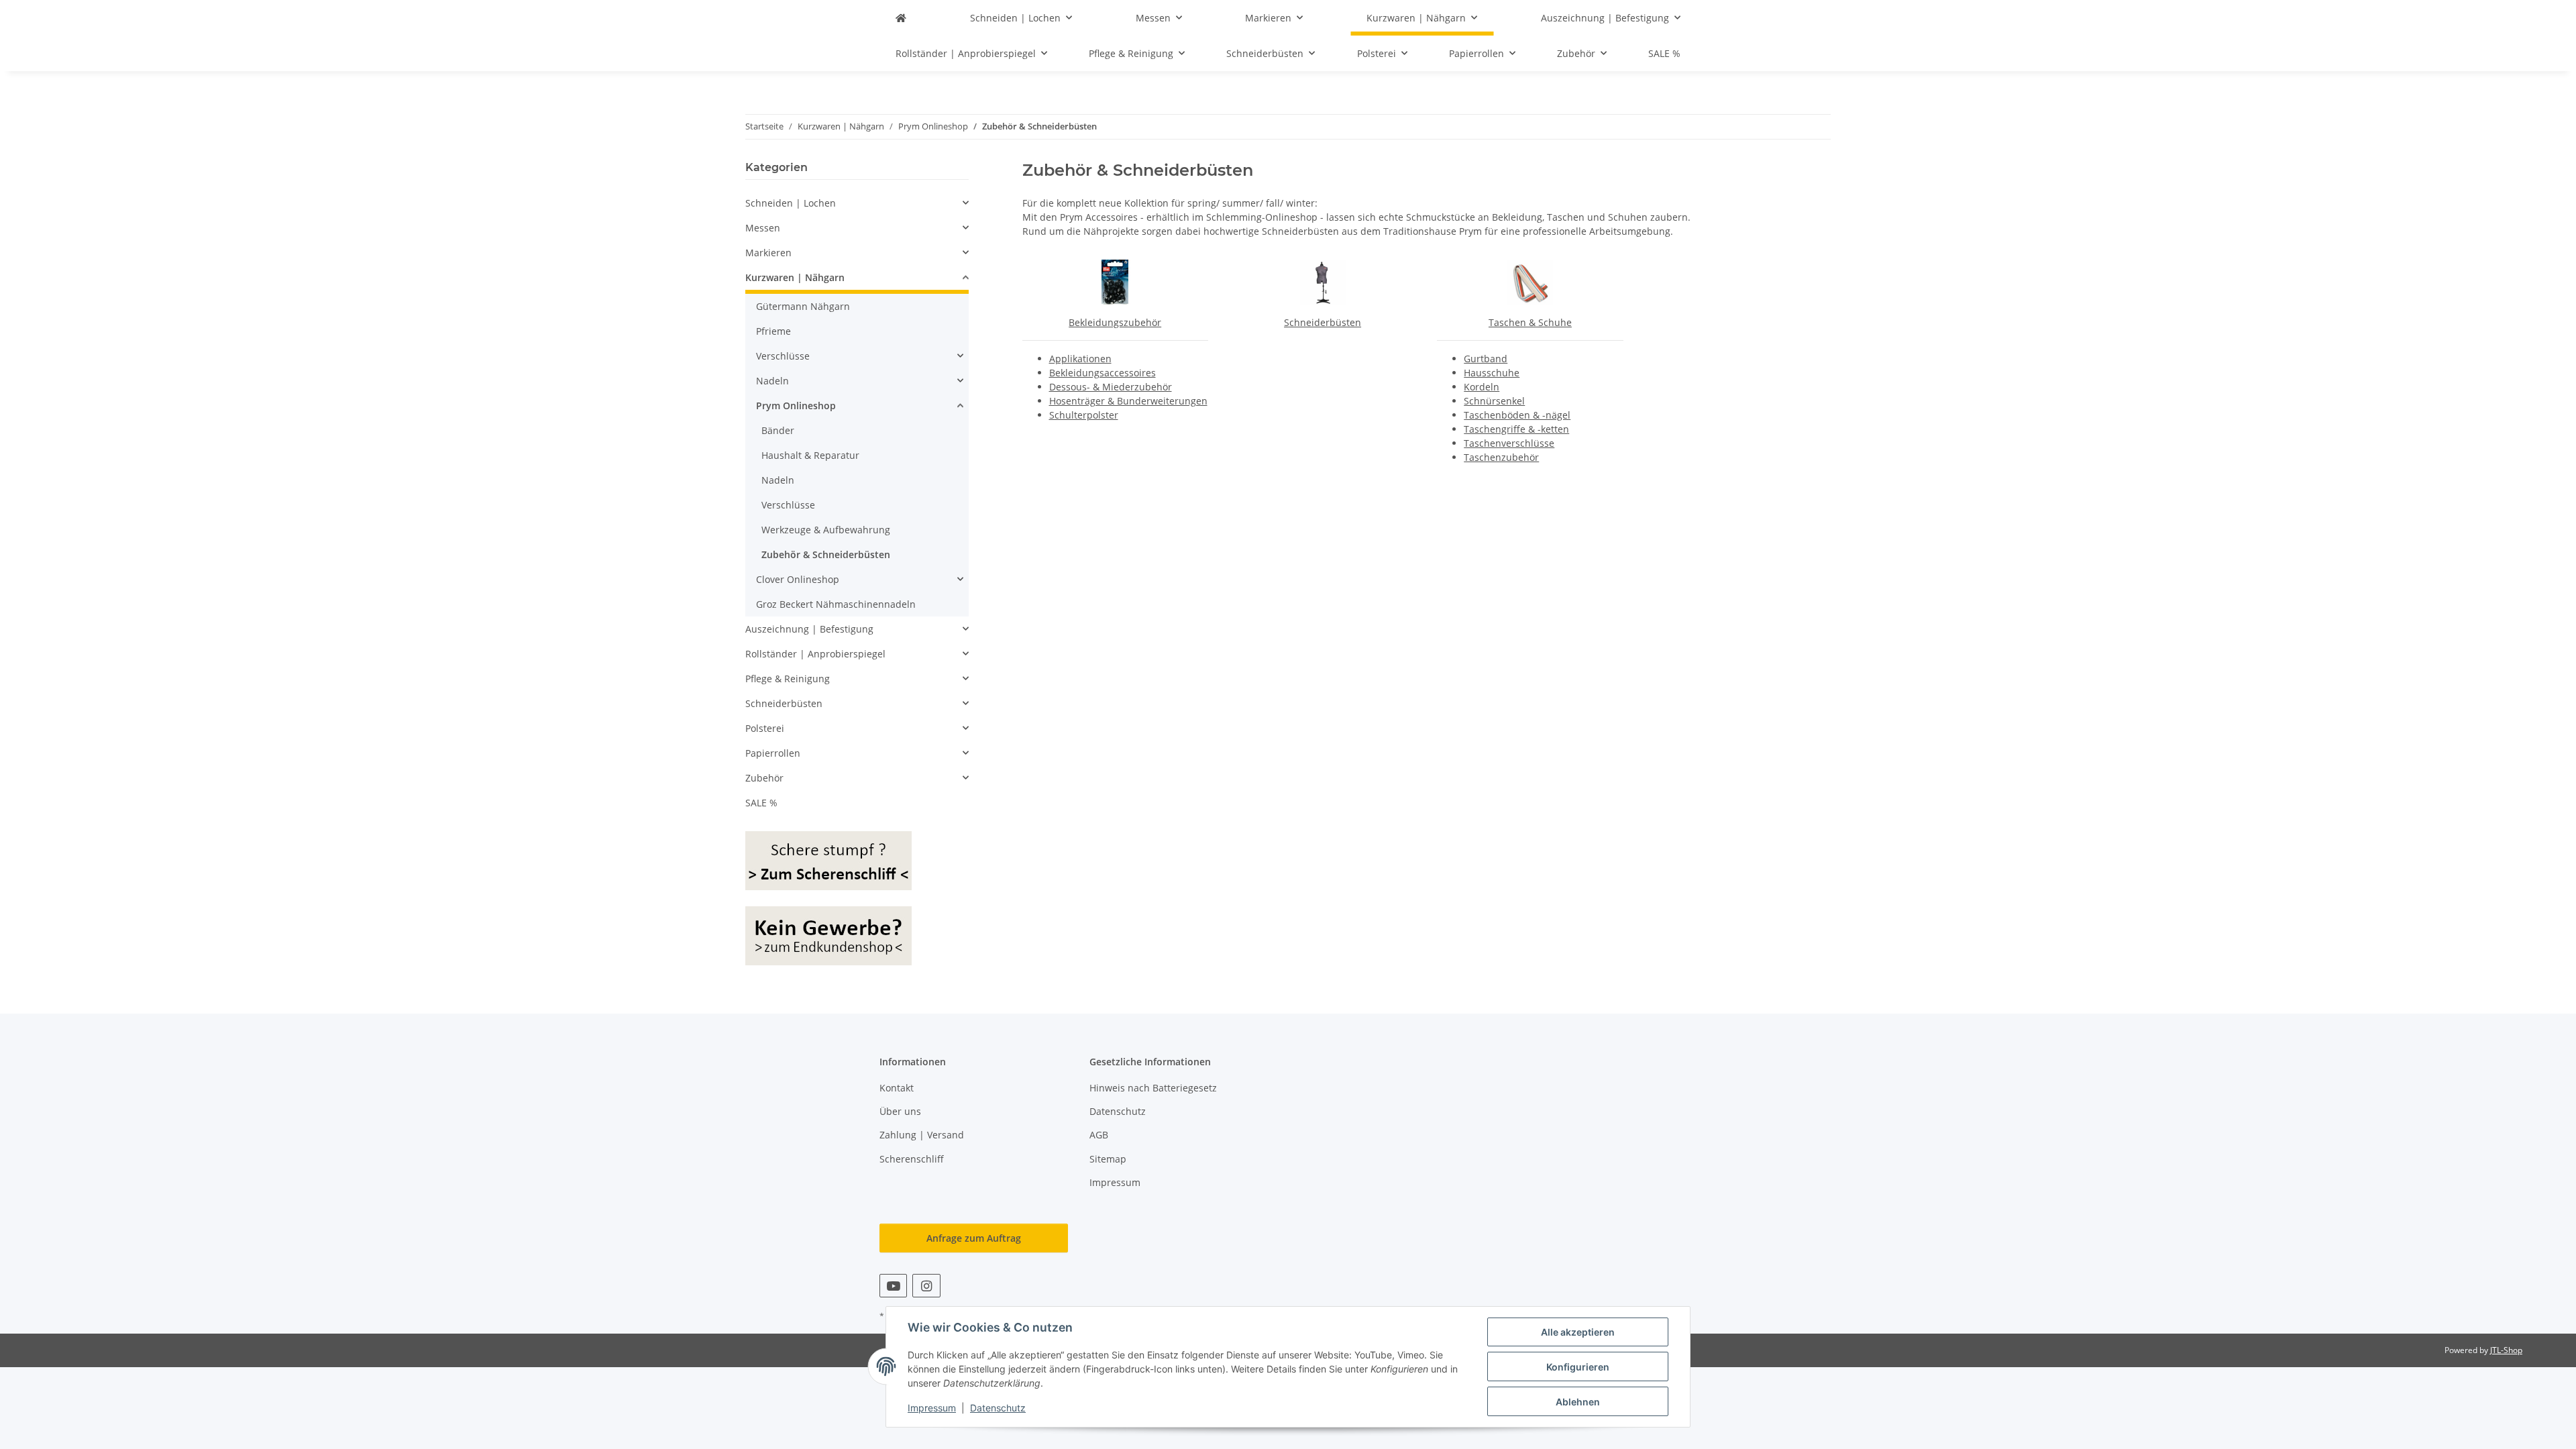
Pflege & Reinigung (788, 679)
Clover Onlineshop (798, 579)
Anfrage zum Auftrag (974, 1238)
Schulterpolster (1084, 415)
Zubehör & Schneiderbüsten (826, 554)
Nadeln (772, 381)
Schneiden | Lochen (791, 203)
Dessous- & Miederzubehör (1111, 387)
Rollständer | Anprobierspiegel (815, 654)
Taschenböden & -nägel (1517, 415)
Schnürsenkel (1494, 401)
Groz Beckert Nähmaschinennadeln (836, 604)
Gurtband (1486, 359)
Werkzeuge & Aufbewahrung (826, 530)
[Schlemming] (901, 18)
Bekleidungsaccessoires (1103, 373)
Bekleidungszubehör (1115, 322)
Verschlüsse (783, 356)
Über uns (900, 1111)
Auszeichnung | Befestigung (809, 629)
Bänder (778, 430)
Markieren (768, 253)
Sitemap (1108, 1159)
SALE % (761, 803)
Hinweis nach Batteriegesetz (1153, 1088)
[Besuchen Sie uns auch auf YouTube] (893, 1286)
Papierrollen (773, 753)
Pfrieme (773, 331)
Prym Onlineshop (796, 406)
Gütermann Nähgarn (803, 306)
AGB (1099, 1135)
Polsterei (765, 728)
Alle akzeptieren (1578, 1332)
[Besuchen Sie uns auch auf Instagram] (926, 1286)
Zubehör (764, 778)
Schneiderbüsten (1323, 322)
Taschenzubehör (1501, 457)
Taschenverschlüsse (1509, 443)
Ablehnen (1578, 1402)
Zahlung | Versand (922, 1135)
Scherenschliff (912, 1159)
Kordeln (1482, 387)
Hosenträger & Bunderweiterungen (1128, 401)
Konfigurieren (1578, 1367)
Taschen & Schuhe (1530, 322)
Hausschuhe (1492, 373)
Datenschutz (998, 1408)
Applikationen (1080, 359)
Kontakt (897, 1088)
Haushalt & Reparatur (810, 455)
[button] (857, 203)
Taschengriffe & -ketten (1516, 429)
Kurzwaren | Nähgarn (795, 277)
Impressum (932, 1408)
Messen (763, 228)
